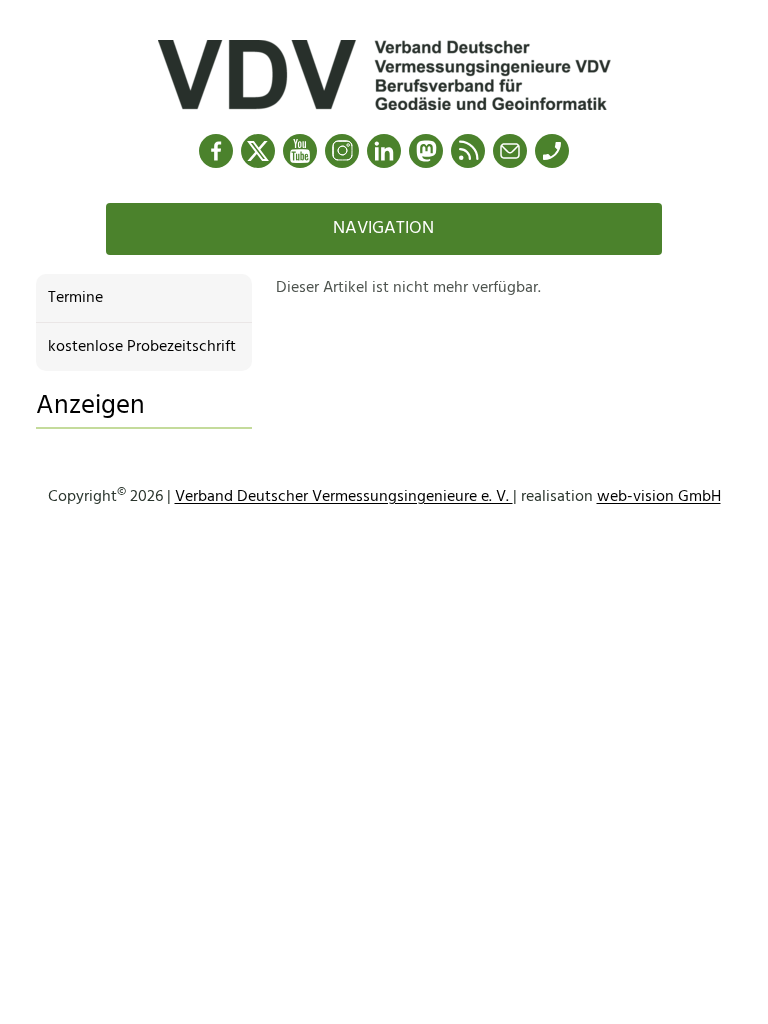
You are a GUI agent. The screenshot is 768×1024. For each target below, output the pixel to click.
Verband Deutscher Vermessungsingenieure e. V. (344, 497)
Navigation (383, 228)
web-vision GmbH (659, 497)
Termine (75, 298)
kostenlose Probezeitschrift (142, 347)
